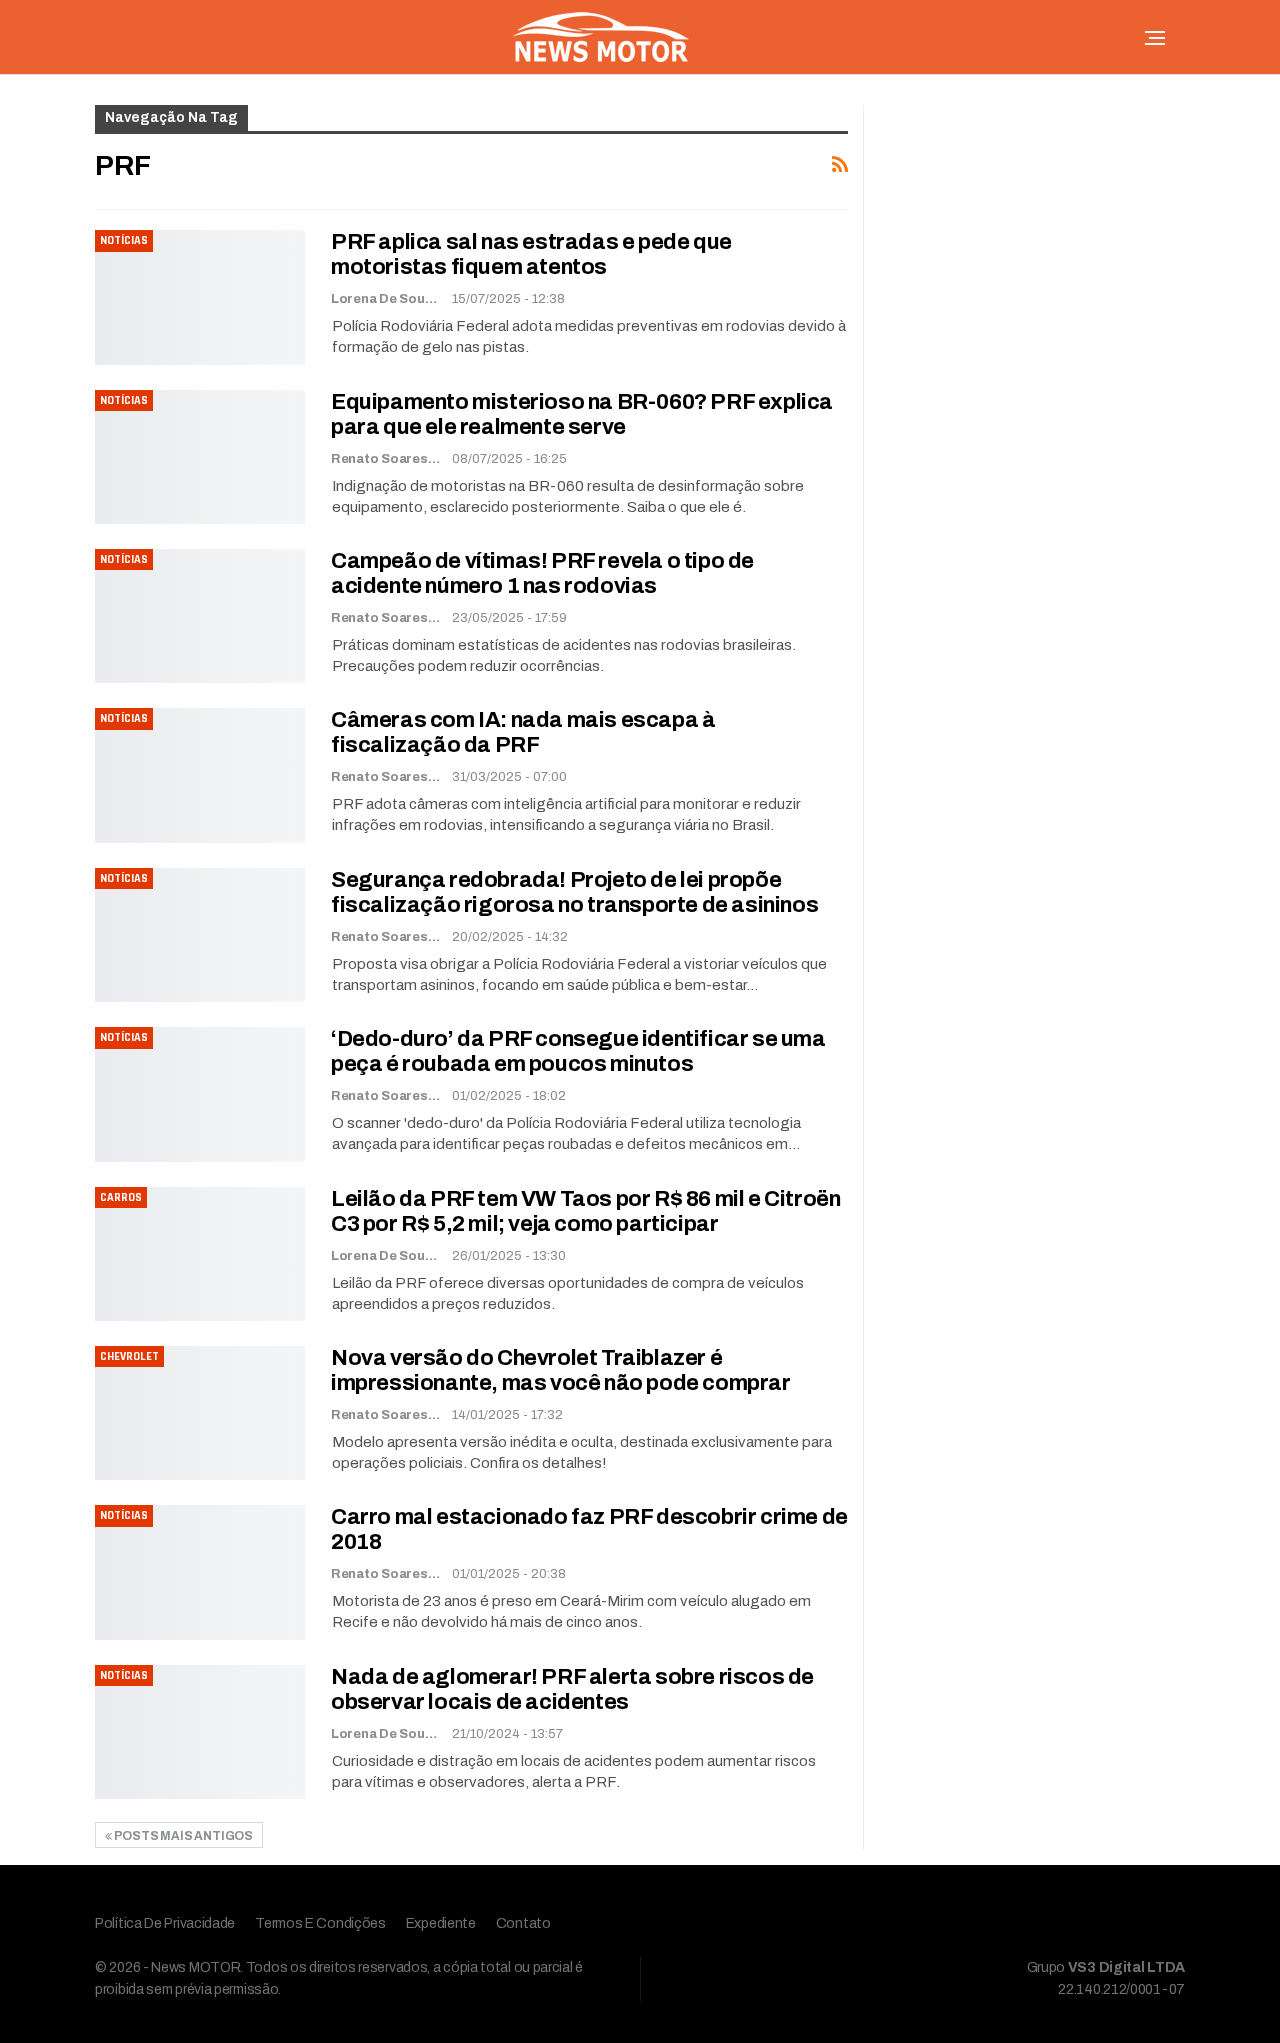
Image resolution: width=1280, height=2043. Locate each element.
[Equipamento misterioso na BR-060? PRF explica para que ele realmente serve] (200, 457)
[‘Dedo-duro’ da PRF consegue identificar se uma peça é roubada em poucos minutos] (200, 1094)
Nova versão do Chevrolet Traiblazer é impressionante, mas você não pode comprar (561, 1370)
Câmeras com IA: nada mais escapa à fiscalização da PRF (523, 732)
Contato (523, 1923)
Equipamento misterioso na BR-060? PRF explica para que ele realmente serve (582, 414)
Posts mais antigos (182, 1836)
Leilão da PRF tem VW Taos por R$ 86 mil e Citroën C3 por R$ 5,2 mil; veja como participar (585, 1211)
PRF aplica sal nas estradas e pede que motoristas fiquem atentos (531, 254)
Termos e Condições (320, 1923)
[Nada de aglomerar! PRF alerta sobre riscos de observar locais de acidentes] (200, 1732)
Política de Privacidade (165, 1923)
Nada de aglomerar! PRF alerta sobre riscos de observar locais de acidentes (572, 1689)
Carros (121, 1197)
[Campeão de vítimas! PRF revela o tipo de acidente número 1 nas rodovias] (200, 616)
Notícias (124, 240)
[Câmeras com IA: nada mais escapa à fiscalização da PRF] (200, 775)
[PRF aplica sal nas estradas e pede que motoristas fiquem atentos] (200, 297)
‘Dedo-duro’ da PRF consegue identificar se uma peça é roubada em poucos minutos (578, 1051)
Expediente (441, 1923)
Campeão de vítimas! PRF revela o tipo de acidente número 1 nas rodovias (542, 573)
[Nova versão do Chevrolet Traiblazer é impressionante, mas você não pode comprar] (200, 1413)
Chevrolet (129, 1356)
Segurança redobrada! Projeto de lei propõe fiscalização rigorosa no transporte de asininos (574, 892)
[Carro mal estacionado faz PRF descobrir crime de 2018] (200, 1572)
